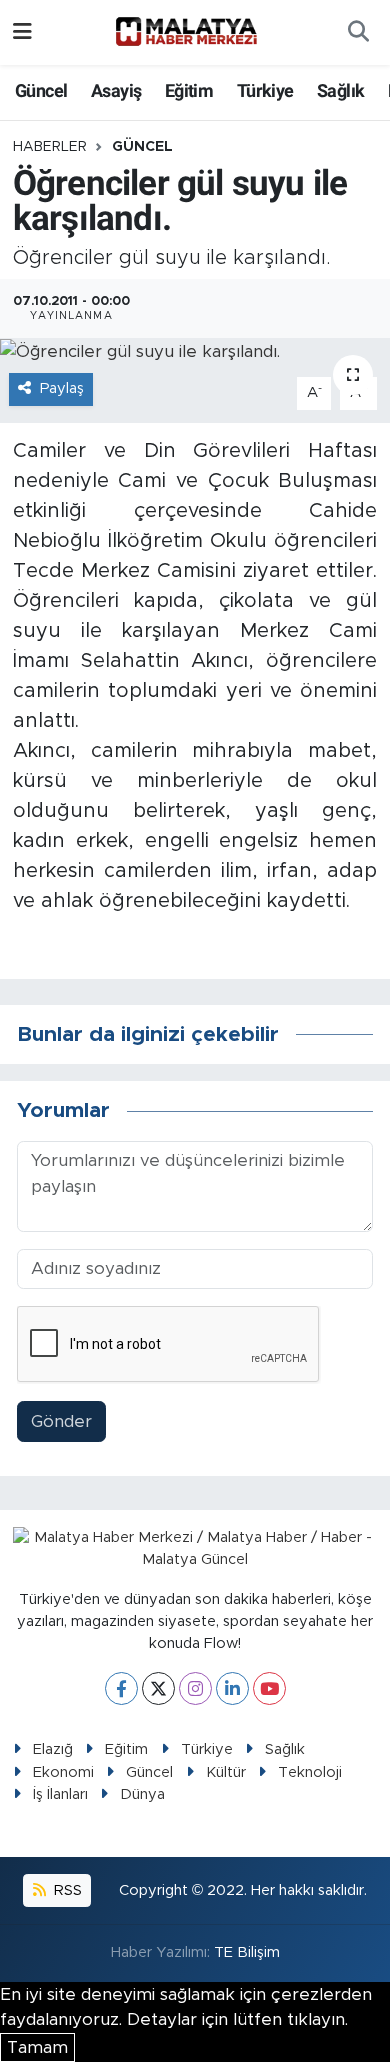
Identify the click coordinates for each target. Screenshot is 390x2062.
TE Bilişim (247, 1952)
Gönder (61, 1421)
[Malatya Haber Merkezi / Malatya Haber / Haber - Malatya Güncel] (186, 32)
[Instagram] (195, 1688)
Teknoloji (310, 1772)
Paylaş (62, 388)
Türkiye (265, 90)
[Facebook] (121, 1688)
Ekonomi (63, 1772)
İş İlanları (60, 1794)
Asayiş (116, 90)
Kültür (226, 1772)
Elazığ (53, 1749)
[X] (158, 1688)
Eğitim (189, 90)
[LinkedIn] (232, 1688)
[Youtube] (269, 1688)
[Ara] (358, 33)
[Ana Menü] (22, 32)
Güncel (41, 90)
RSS (66, 1890)
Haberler (50, 147)
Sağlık (340, 90)
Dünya (142, 1794)
